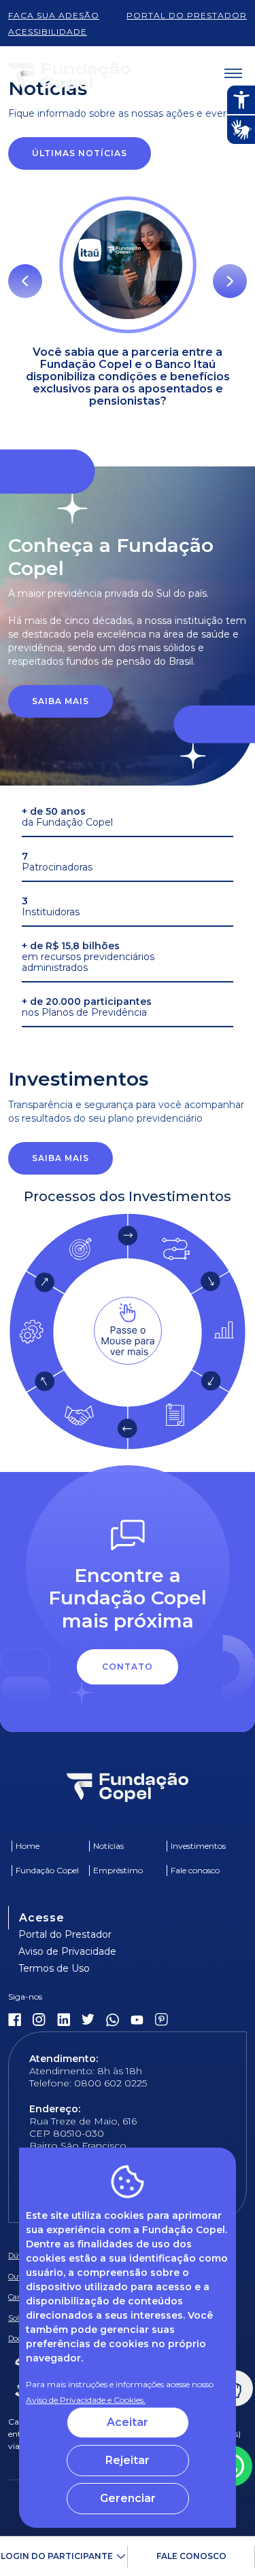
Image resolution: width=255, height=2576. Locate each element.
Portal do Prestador (65, 1934)
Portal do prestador (187, 15)
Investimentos (198, 1846)
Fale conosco (191, 2556)
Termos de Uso (54, 1968)
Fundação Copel (47, 1870)
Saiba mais (61, 701)
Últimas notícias (80, 153)
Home (28, 1846)
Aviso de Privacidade (67, 1951)
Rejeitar (128, 2460)
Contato (128, 1667)
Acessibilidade (48, 32)
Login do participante (57, 2556)
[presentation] (25, 281)
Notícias (108, 1846)
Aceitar (128, 2422)
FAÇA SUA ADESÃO (54, 15)
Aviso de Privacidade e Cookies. (86, 2400)
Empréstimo (118, 1870)
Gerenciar (128, 2498)
